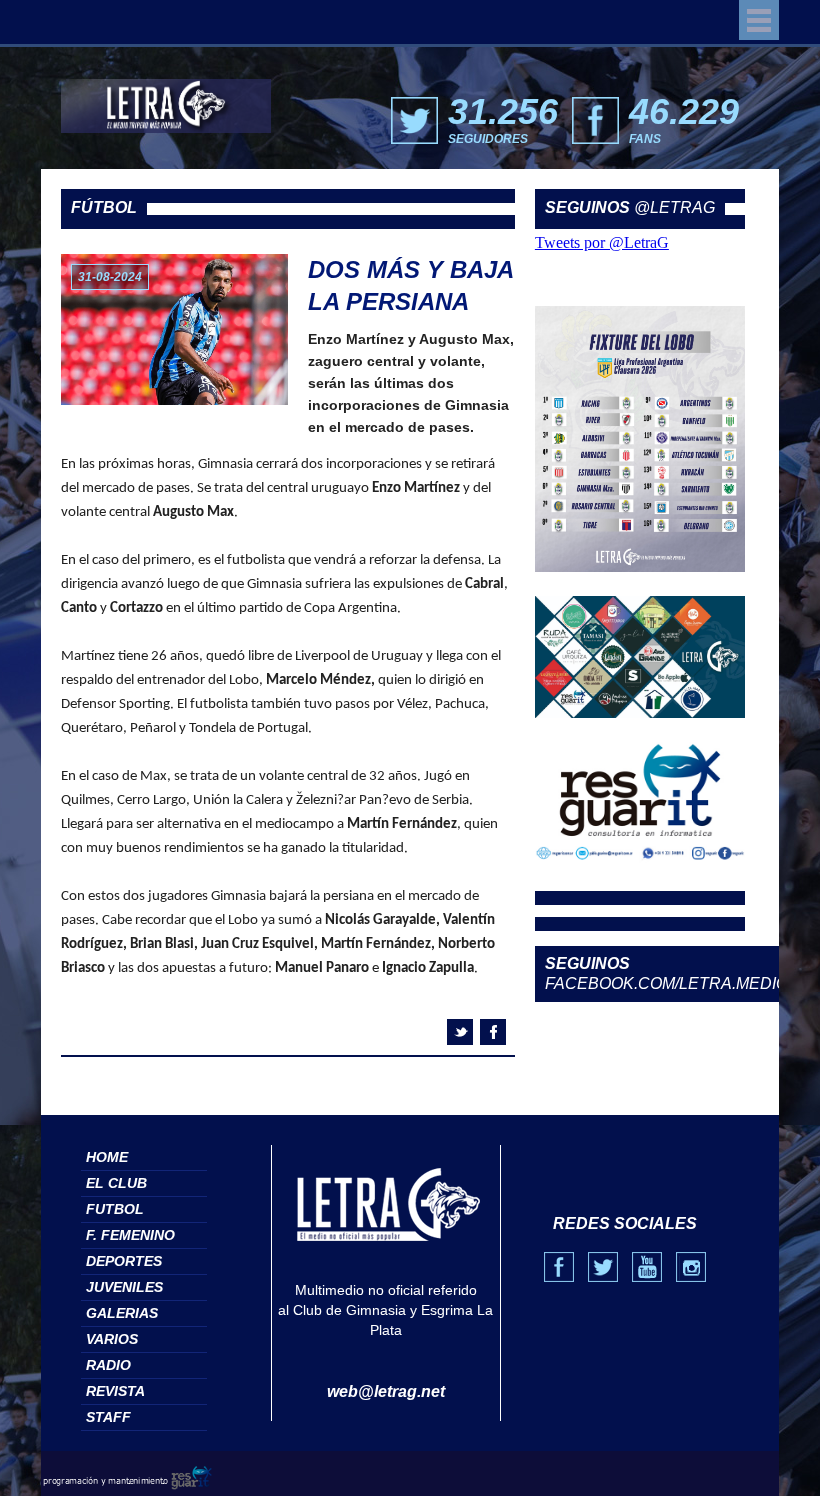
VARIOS (112, 1339)
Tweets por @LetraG (602, 242)
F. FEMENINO (130, 1235)
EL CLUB (116, 1183)
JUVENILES (124, 1287)
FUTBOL (115, 1209)
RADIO (108, 1365)
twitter (460, 1032)
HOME (107, 1157)
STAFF (108, 1417)
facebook (493, 1032)
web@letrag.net (386, 1391)
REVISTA (115, 1391)
